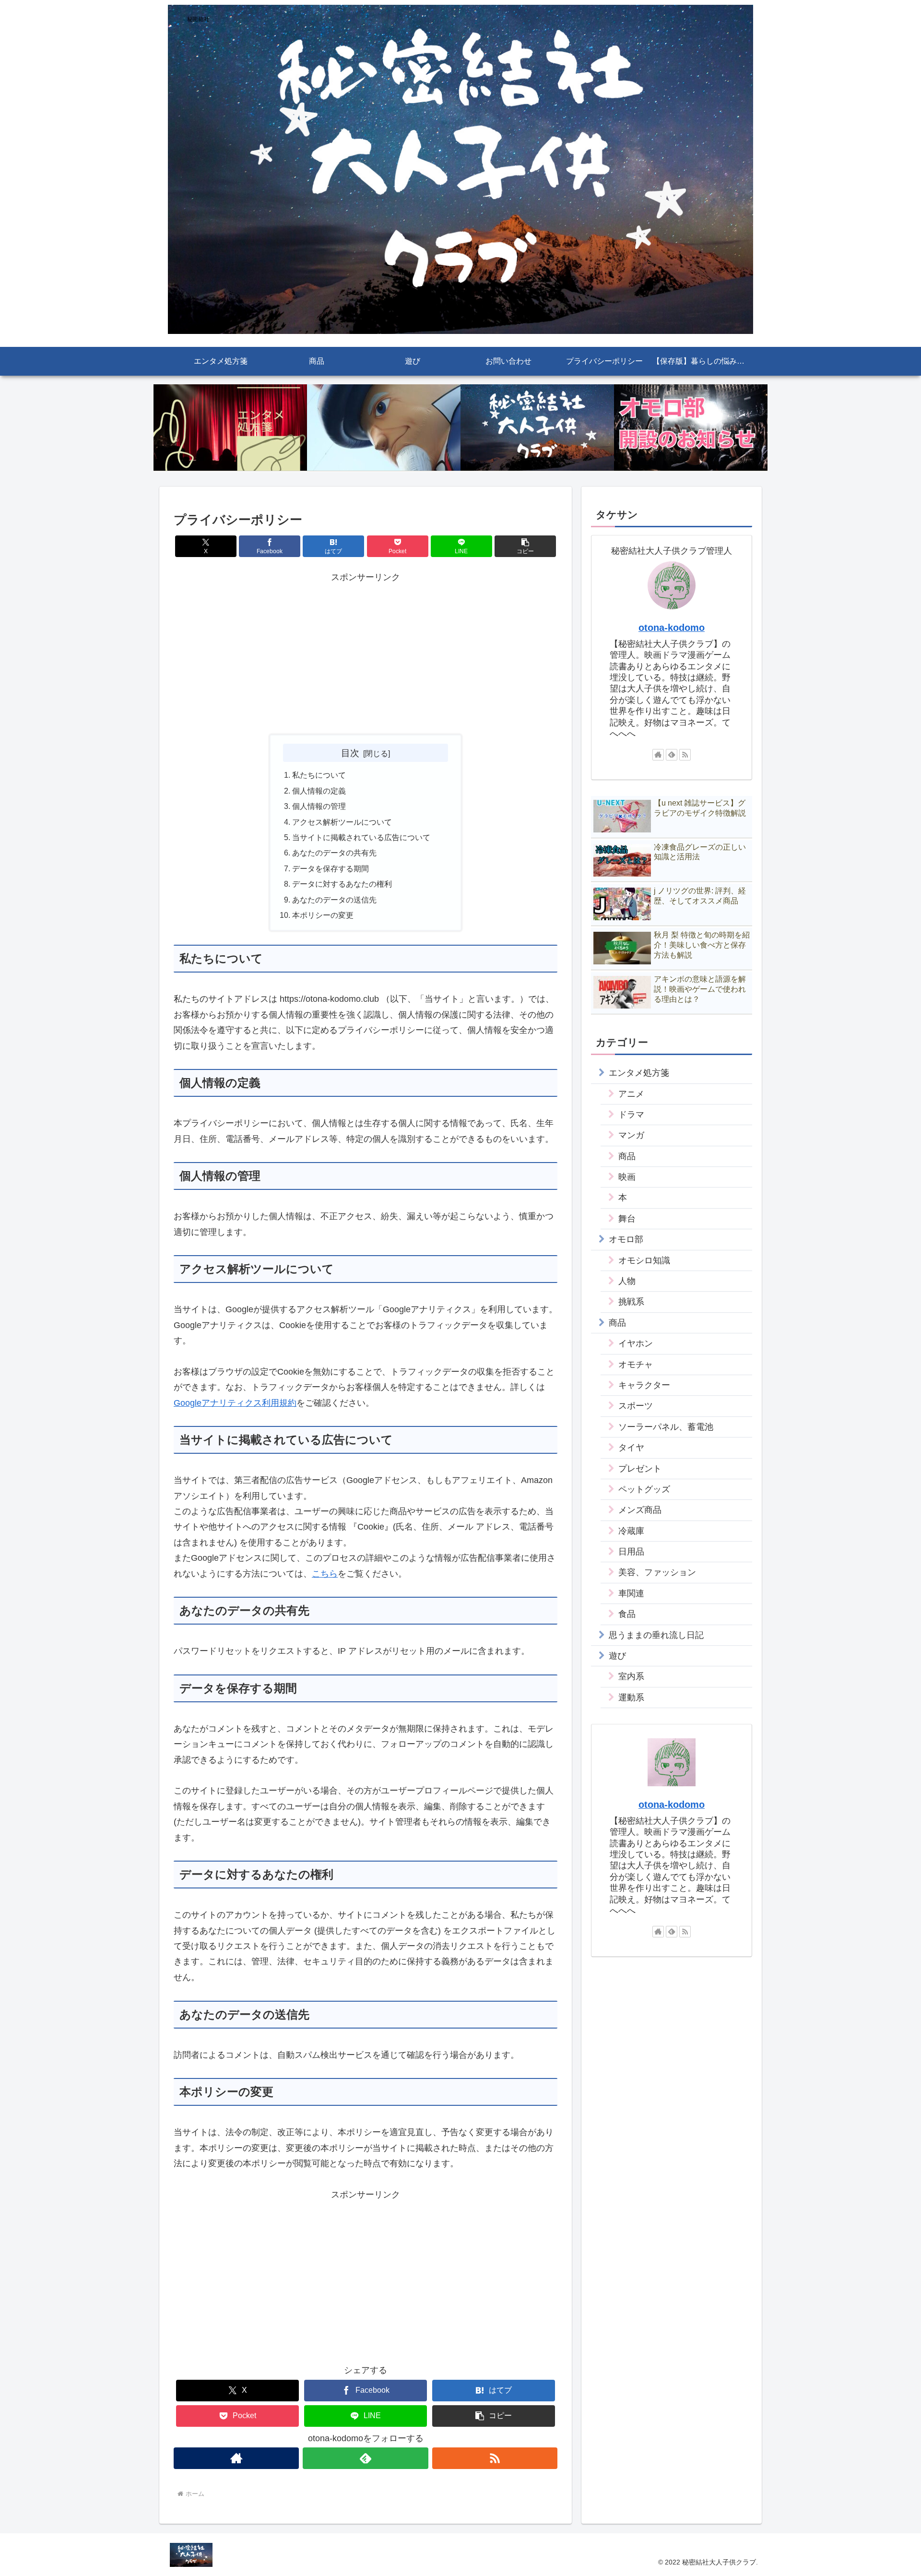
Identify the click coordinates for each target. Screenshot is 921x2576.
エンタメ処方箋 (639, 1073)
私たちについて (319, 775)
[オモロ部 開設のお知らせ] (691, 428)
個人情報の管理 (319, 806)
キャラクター (644, 1385)
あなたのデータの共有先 (334, 853)
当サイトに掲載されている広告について (361, 837)
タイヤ (631, 1448)
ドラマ (631, 1115)
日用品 (631, 1552)
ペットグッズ (644, 1489)
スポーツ (636, 1406)
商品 (627, 1156)
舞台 (627, 1219)
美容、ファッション (657, 1572)
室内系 (631, 1676)
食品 (627, 1614)
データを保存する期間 (331, 868)
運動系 (631, 1698)
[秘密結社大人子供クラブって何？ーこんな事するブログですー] (537, 428)
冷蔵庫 (631, 1531)
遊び (617, 1656)
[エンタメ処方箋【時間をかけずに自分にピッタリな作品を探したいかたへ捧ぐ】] (230, 428)
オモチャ (636, 1365)
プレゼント (640, 1469)
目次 (350, 753)
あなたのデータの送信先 (334, 900)
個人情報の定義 (319, 791)
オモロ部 (626, 1239)
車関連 (631, 1593)
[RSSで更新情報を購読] (495, 2458)
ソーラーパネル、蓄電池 (666, 1427)
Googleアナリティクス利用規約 (235, 1403)
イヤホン (636, 1343)
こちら (325, 1574)
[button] (525, 546)
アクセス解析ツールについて (342, 822)
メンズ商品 (640, 1510)
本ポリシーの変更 (323, 915)
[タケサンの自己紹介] (384, 428)
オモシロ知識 (644, 1260)
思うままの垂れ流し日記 (656, 1635)
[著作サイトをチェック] (236, 2458)
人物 (627, 1281)
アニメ (631, 1094)
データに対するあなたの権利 (342, 884)
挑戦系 (631, 1302)
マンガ (631, 1135)
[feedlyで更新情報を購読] (365, 2458)
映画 (627, 1177)
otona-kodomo (672, 628)
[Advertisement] (366, 652)
